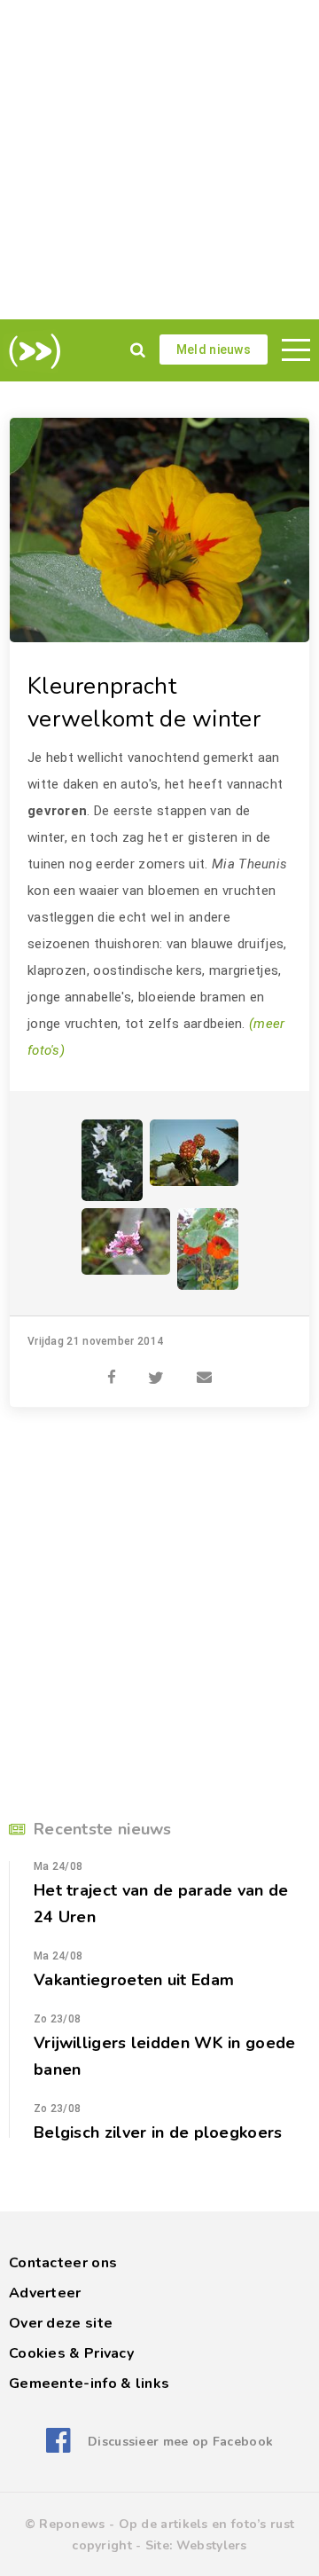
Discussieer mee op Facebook (180, 2442)
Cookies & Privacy (71, 2353)
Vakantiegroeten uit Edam (134, 1980)
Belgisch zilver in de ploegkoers (158, 2132)
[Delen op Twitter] (156, 1368)
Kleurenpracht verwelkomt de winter (144, 703)
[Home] (31, 351)
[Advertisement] (159, 160)
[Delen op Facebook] (112, 1368)
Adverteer (45, 2293)
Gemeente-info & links (89, 2384)
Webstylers (212, 2545)
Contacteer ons (63, 2263)
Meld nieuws (214, 349)
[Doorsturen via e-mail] (204, 1368)
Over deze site (61, 2323)
